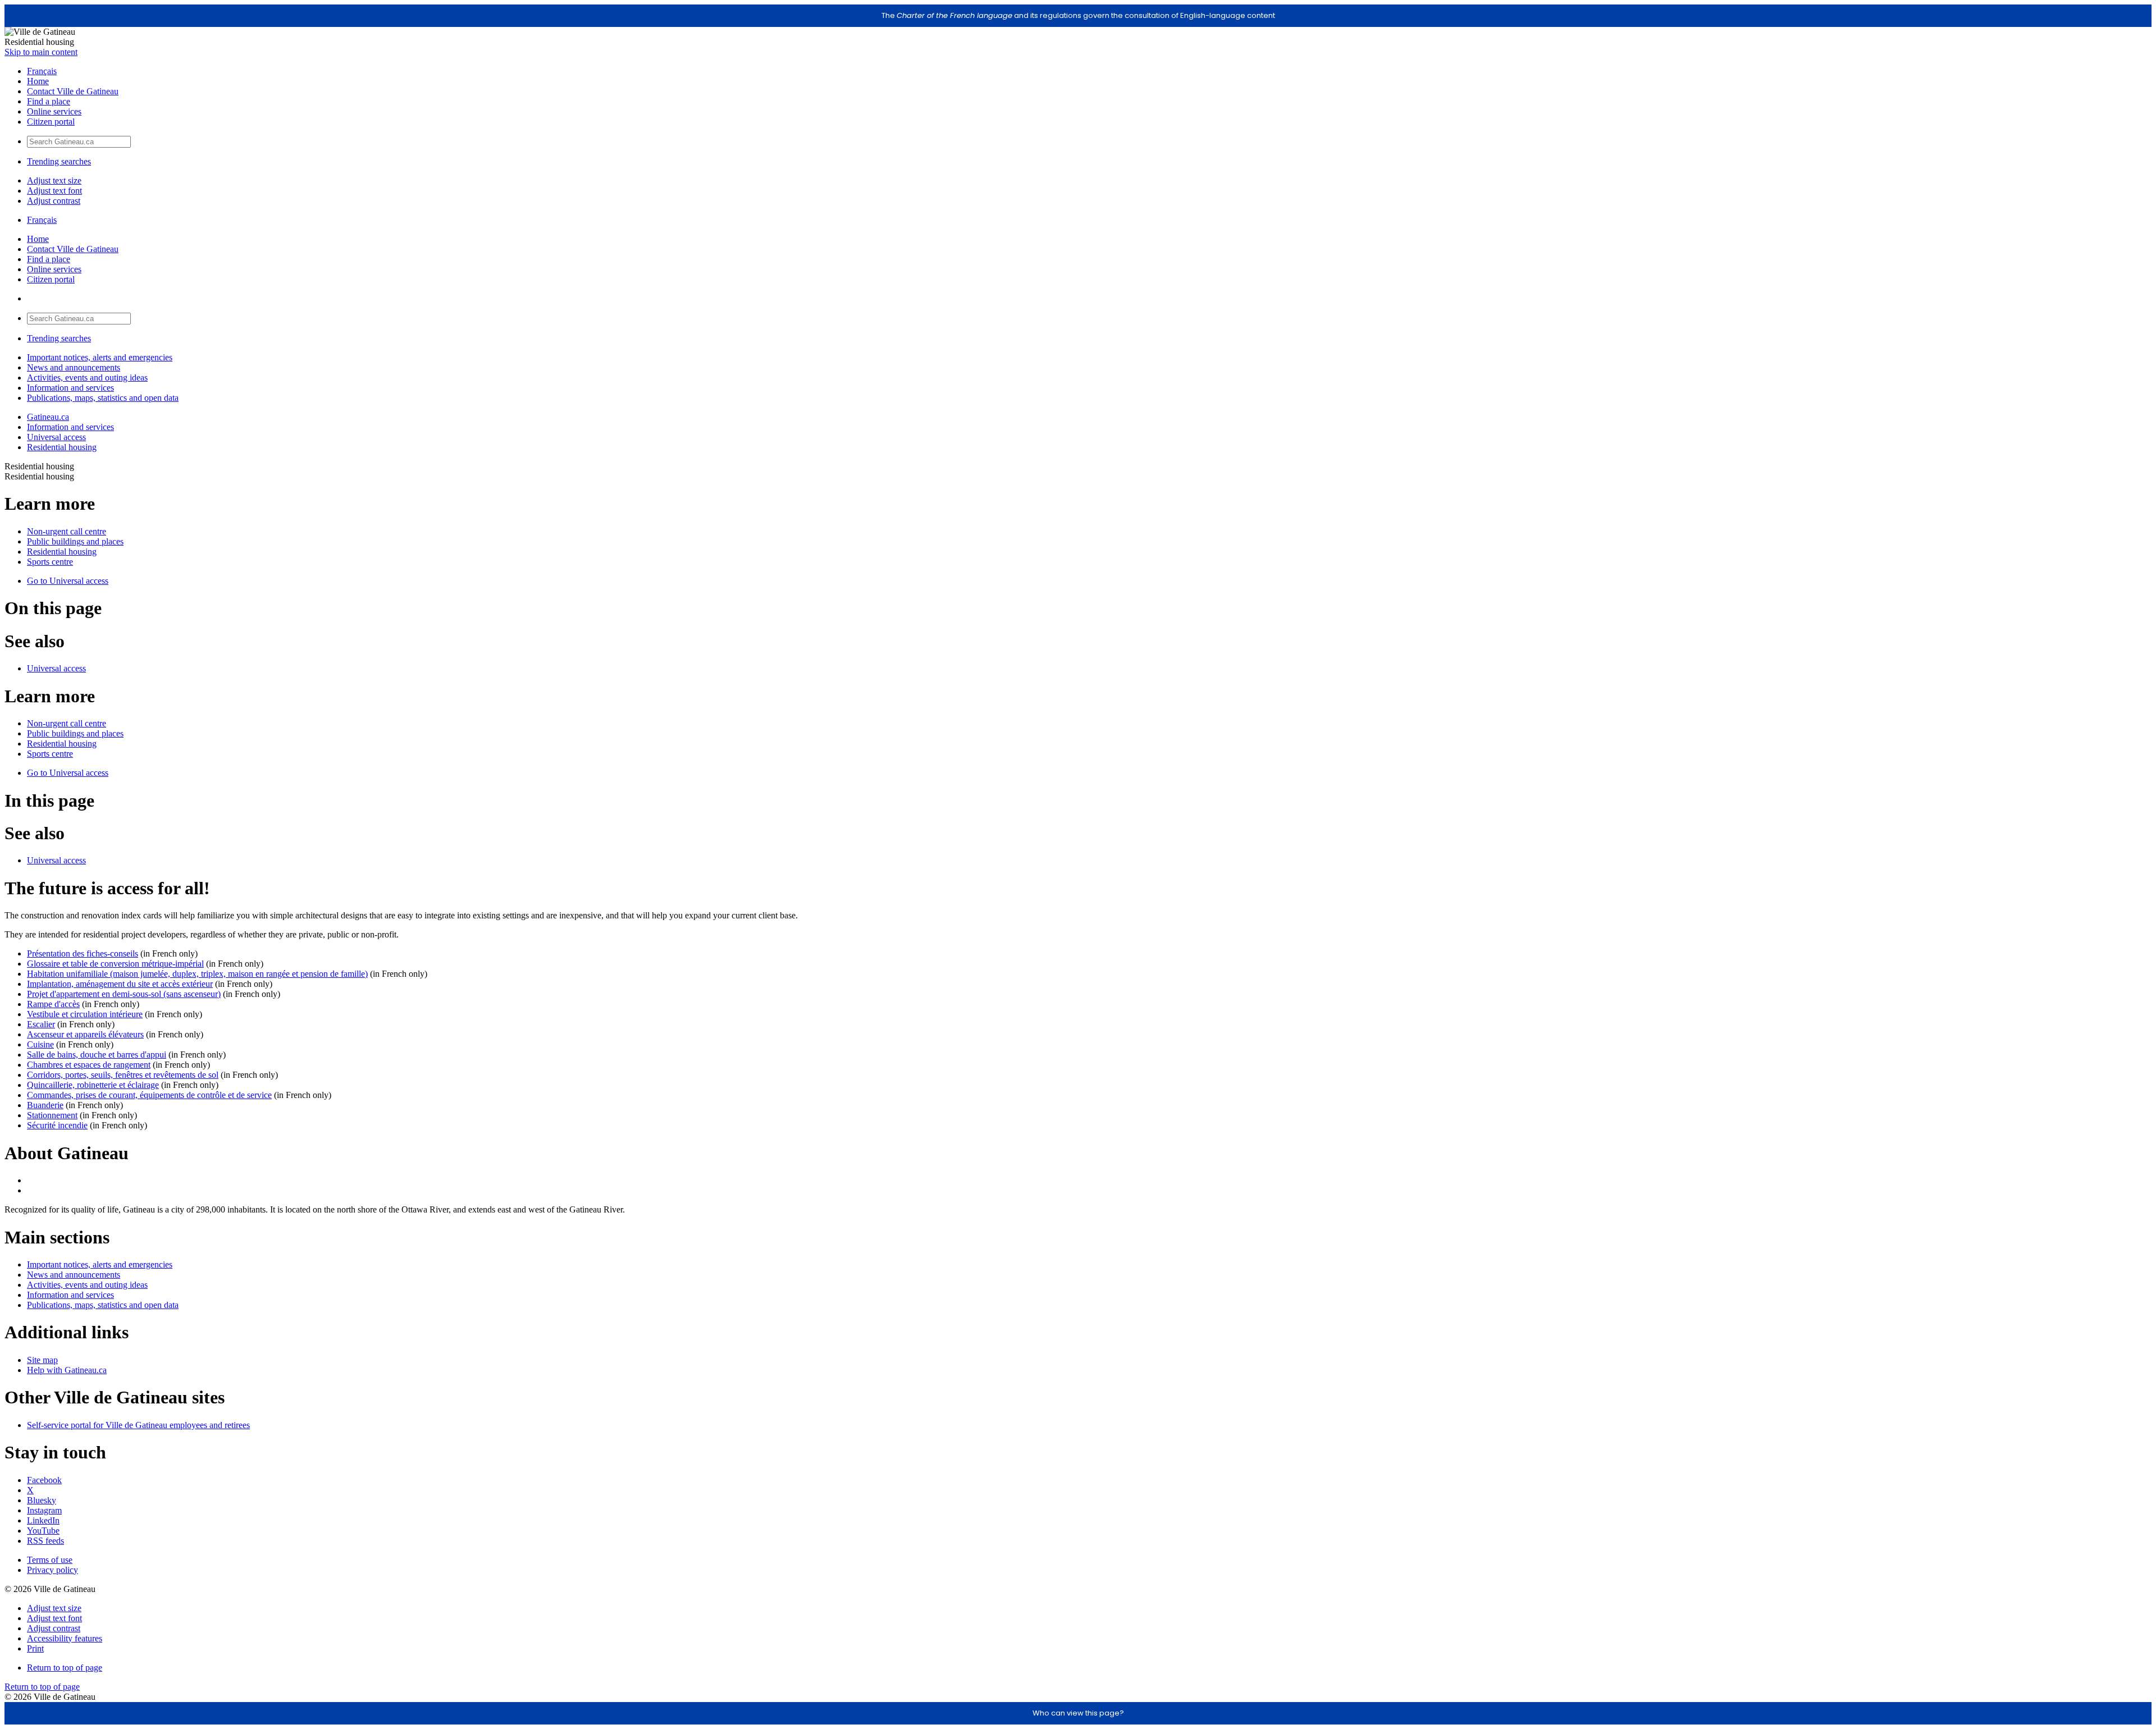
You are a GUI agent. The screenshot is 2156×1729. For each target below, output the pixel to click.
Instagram (44, 1510)
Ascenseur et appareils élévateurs (85, 1034)
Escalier (41, 1024)
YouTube (43, 1531)
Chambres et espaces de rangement (89, 1065)
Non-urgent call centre (67, 531)
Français (42, 71)
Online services (54, 111)
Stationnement (52, 1115)
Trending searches (59, 161)
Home (38, 81)
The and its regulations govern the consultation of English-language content (1078, 15)
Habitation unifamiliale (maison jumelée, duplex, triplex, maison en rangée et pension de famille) (197, 974)
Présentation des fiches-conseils (83, 953)
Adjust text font (54, 191)
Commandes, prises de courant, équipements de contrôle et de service (149, 1095)
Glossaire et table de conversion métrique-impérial (115, 964)
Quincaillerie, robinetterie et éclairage (93, 1085)
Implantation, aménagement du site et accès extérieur (120, 984)
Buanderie (45, 1105)
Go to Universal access (68, 581)
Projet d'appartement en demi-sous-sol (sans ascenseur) (124, 994)
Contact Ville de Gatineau (73, 91)
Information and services (70, 388)
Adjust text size (54, 180)
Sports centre (50, 562)
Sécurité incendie (57, 1125)
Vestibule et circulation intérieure (85, 1014)
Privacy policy (52, 1570)
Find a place (49, 101)
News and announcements (74, 367)
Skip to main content (41, 52)
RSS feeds (45, 1541)
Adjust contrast (54, 201)
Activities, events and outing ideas (87, 378)
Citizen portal (51, 122)
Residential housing (62, 447)
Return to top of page (65, 1668)
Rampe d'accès (53, 1004)
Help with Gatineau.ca (67, 1370)
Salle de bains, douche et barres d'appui (97, 1055)
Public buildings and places (75, 541)
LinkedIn (43, 1520)
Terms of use (50, 1560)
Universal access (56, 437)
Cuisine (40, 1044)
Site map (42, 1360)
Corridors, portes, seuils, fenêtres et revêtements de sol (123, 1075)
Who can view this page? (1078, 1713)
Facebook (44, 1480)
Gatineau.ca (48, 417)
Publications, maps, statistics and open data (103, 398)
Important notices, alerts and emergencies (100, 357)
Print (35, 1648)
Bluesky (42, 1500)
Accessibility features (65, 1638)
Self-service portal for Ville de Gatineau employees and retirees (138, 1425)
